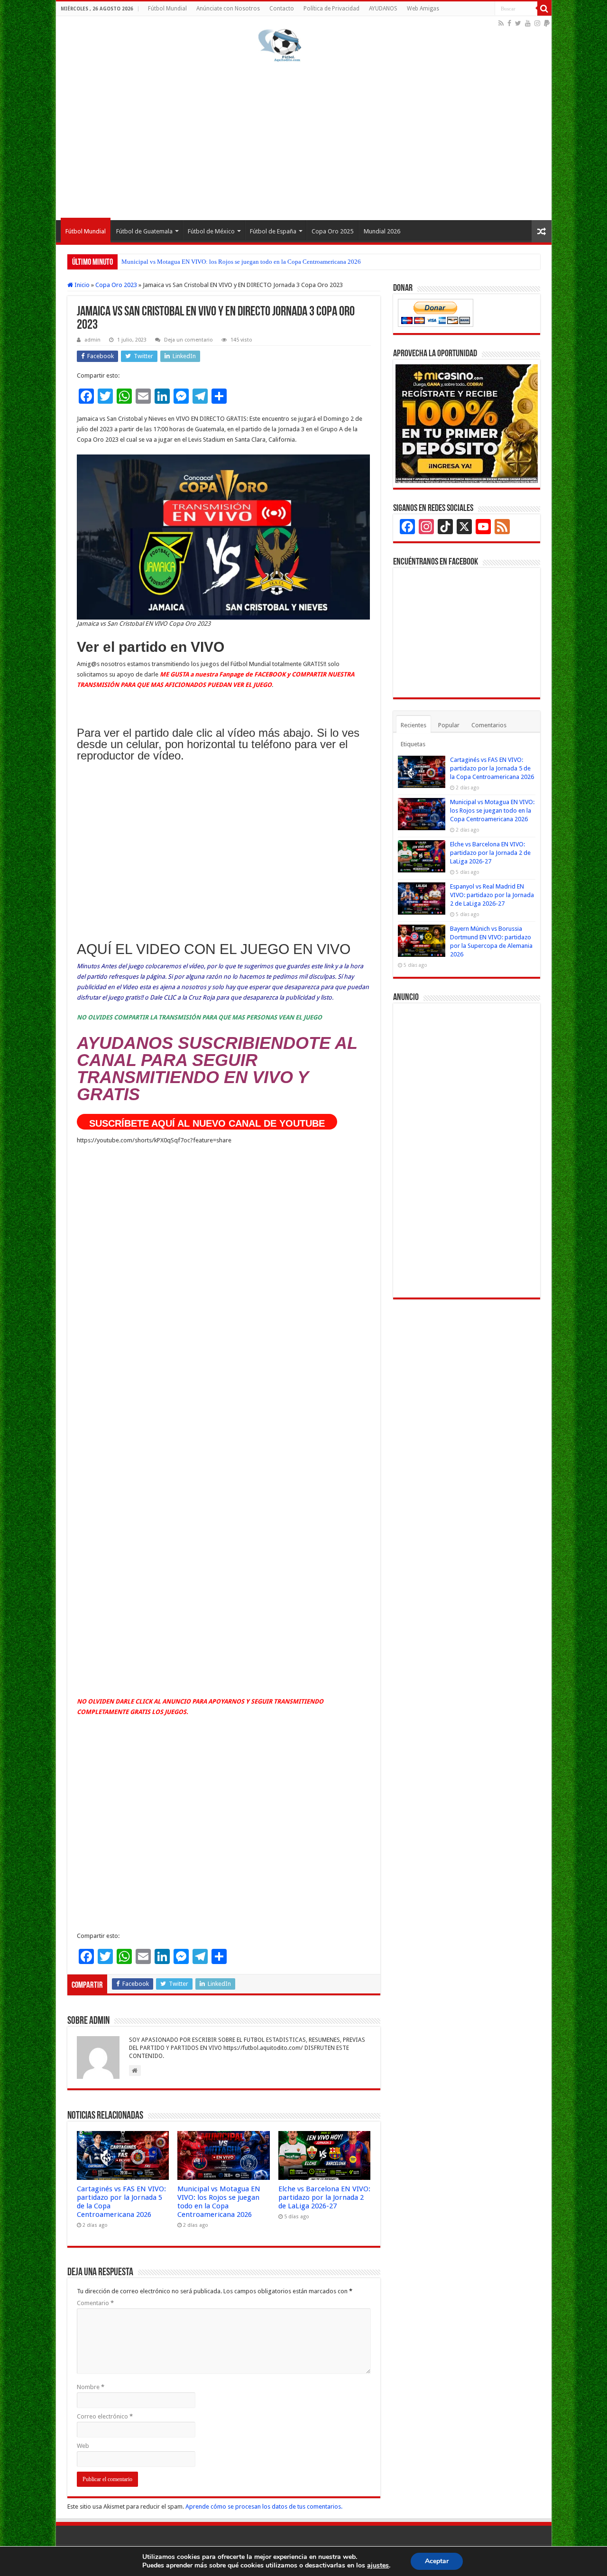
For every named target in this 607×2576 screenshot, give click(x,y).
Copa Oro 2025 (332, 231)
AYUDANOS (383, 9)
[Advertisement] (304, 139)
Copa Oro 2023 (116, 285)
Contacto (282, 9)
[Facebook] (509, 23)
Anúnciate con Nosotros (228, 9)
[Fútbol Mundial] (280, 45)
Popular (449, 725)
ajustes (378, 2566)
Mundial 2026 (382, 231)
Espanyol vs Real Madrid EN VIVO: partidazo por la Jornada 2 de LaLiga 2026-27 (492, 895)
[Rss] (501, 23)
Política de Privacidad (331, 9)
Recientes (414, 725)
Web (83, 2446)
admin (92, 340)
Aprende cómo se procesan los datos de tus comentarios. (264, 2507)
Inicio (81, 285)
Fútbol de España (273, 231)
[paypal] (547, 23)
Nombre (91, 2387)
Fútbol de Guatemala (144, 231)
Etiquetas (413, 744)
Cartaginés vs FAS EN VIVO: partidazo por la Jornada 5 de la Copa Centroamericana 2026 (492, 768)
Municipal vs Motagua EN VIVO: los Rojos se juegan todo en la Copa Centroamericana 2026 (219, 2202)
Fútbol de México (211, 231)
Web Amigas (423, 9)
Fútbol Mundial (167, 9)
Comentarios (489, 725)
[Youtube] (528, 23)
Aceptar (437, 2561)
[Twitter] (518, 23)
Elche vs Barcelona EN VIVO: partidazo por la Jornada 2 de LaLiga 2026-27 (219, 262)
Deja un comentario (189, 340)
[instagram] (537, 23)
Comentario (95, 2303)
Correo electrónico (105, 2416)
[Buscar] (544, 9)
